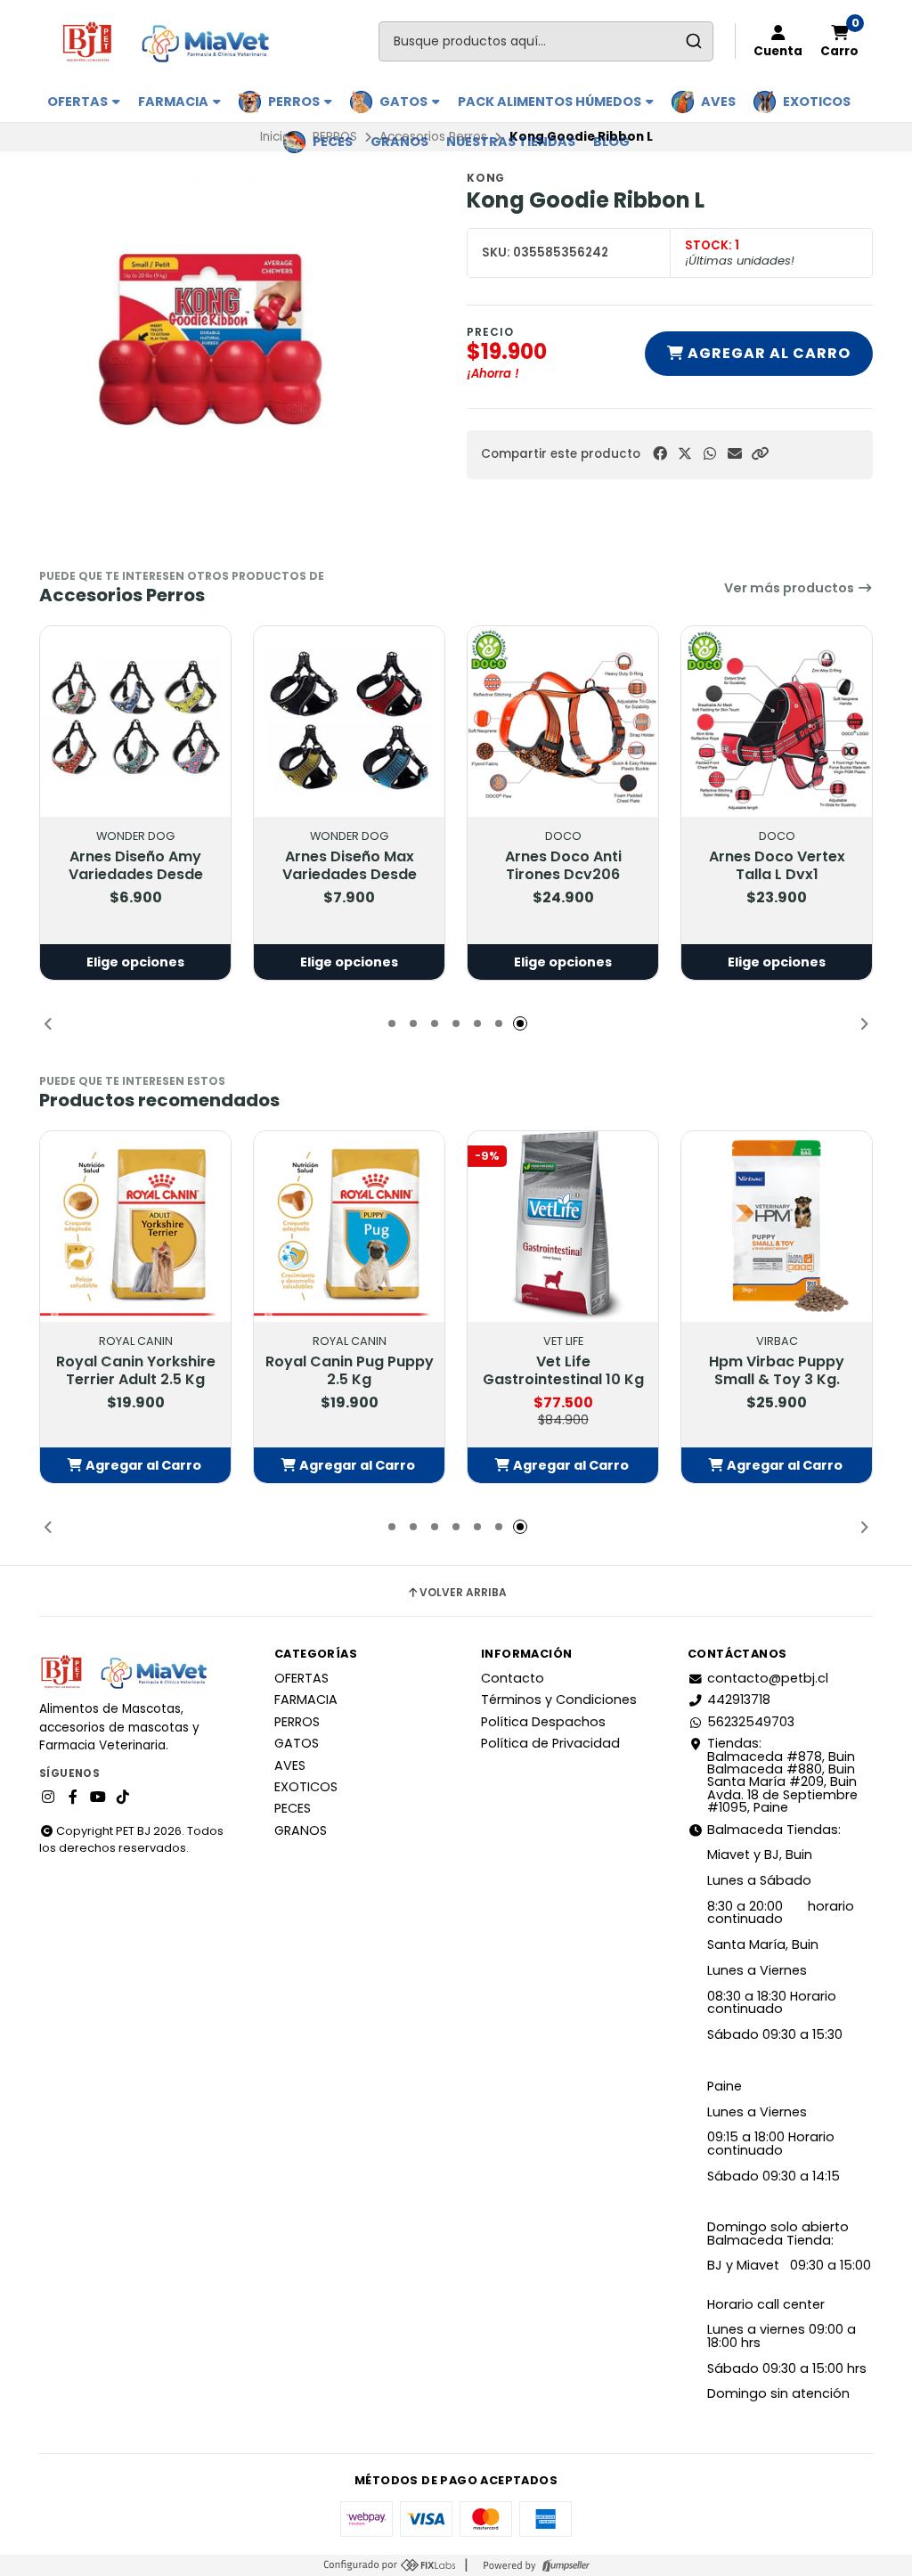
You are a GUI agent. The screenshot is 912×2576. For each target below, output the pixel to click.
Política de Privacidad (550, 1743)
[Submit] (693, 41)
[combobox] (546, 41)
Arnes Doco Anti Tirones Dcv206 (563, 866)
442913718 (739, 1700)
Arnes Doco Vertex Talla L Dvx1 (777, 866)
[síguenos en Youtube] (98, 1797)
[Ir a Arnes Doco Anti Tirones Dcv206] (563, 721)
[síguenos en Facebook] (73, 1797)
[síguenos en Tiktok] (123, 1797)
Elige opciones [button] (135, 962)
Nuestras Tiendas (511, 142)
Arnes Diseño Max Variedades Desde (350, 866)
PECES (333, 142)
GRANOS (399, 142)
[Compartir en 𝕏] (685, 454)
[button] (760, 454)
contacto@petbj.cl (768, 1678)
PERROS (295, 102)
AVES (718, 102)
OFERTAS (79, 102)
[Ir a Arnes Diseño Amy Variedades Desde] (135, 721)
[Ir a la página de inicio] (173, 41)
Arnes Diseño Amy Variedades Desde (136, 866)
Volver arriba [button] (463, 1593)
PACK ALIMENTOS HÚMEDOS (551, 102)
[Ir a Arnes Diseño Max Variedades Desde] (349, 721)
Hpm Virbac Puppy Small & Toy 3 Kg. (777, 1371)
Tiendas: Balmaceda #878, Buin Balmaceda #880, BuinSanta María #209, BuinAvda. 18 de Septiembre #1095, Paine (782, 1775)
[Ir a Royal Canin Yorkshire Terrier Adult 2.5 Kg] (135, 1227)
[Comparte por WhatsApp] (710, 454)
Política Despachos (543, 1722)
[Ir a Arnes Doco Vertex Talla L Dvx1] (777, 721)
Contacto (513, 1678)
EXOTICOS (817, 102)
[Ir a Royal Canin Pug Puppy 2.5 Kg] (349, 1227)
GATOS (405, 102)
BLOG (611, 142)
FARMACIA (175, 102)
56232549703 (751, 1722)
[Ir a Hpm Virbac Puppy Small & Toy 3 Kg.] (777, 1227)
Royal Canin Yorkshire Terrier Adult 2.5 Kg (136, 1371)
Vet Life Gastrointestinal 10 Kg (563, 1371)
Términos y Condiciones (559, 1700)
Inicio (275, 137)
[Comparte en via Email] (735, 454)
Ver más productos (790, 588)
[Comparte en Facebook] (660, 454)
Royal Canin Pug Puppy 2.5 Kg (350, 1371)
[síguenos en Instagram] (48, 1797)
